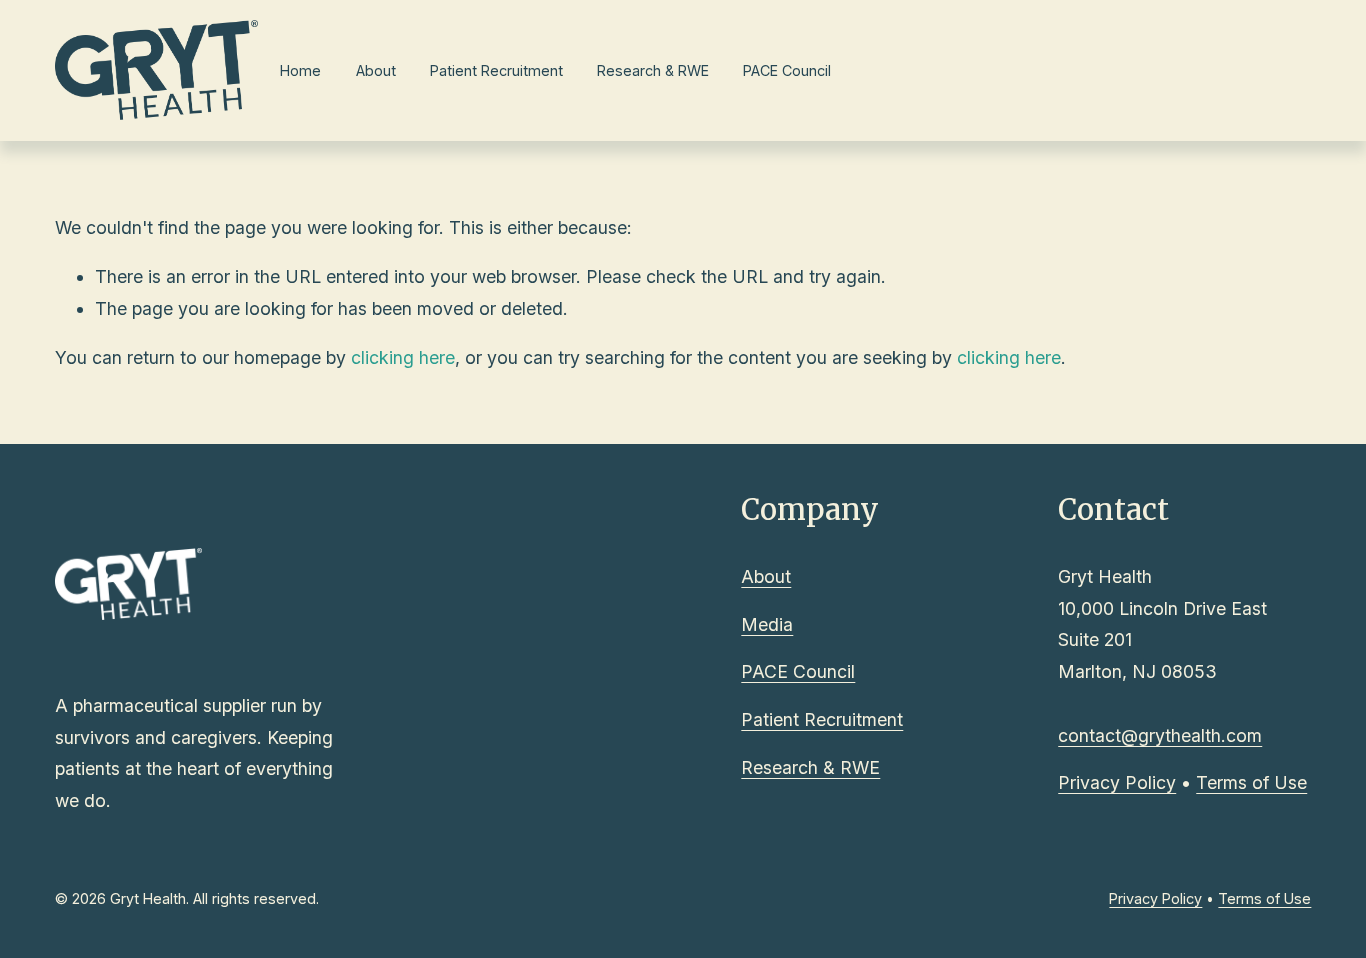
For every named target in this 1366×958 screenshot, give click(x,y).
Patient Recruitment (496, 70)
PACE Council (787, 70)
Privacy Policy (1117, 782)
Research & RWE (653, 70)
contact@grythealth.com (1160, 735)
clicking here (403, 357)
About (376, 70)
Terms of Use (1251, 782)
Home (300, 70)
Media (767, 624)
